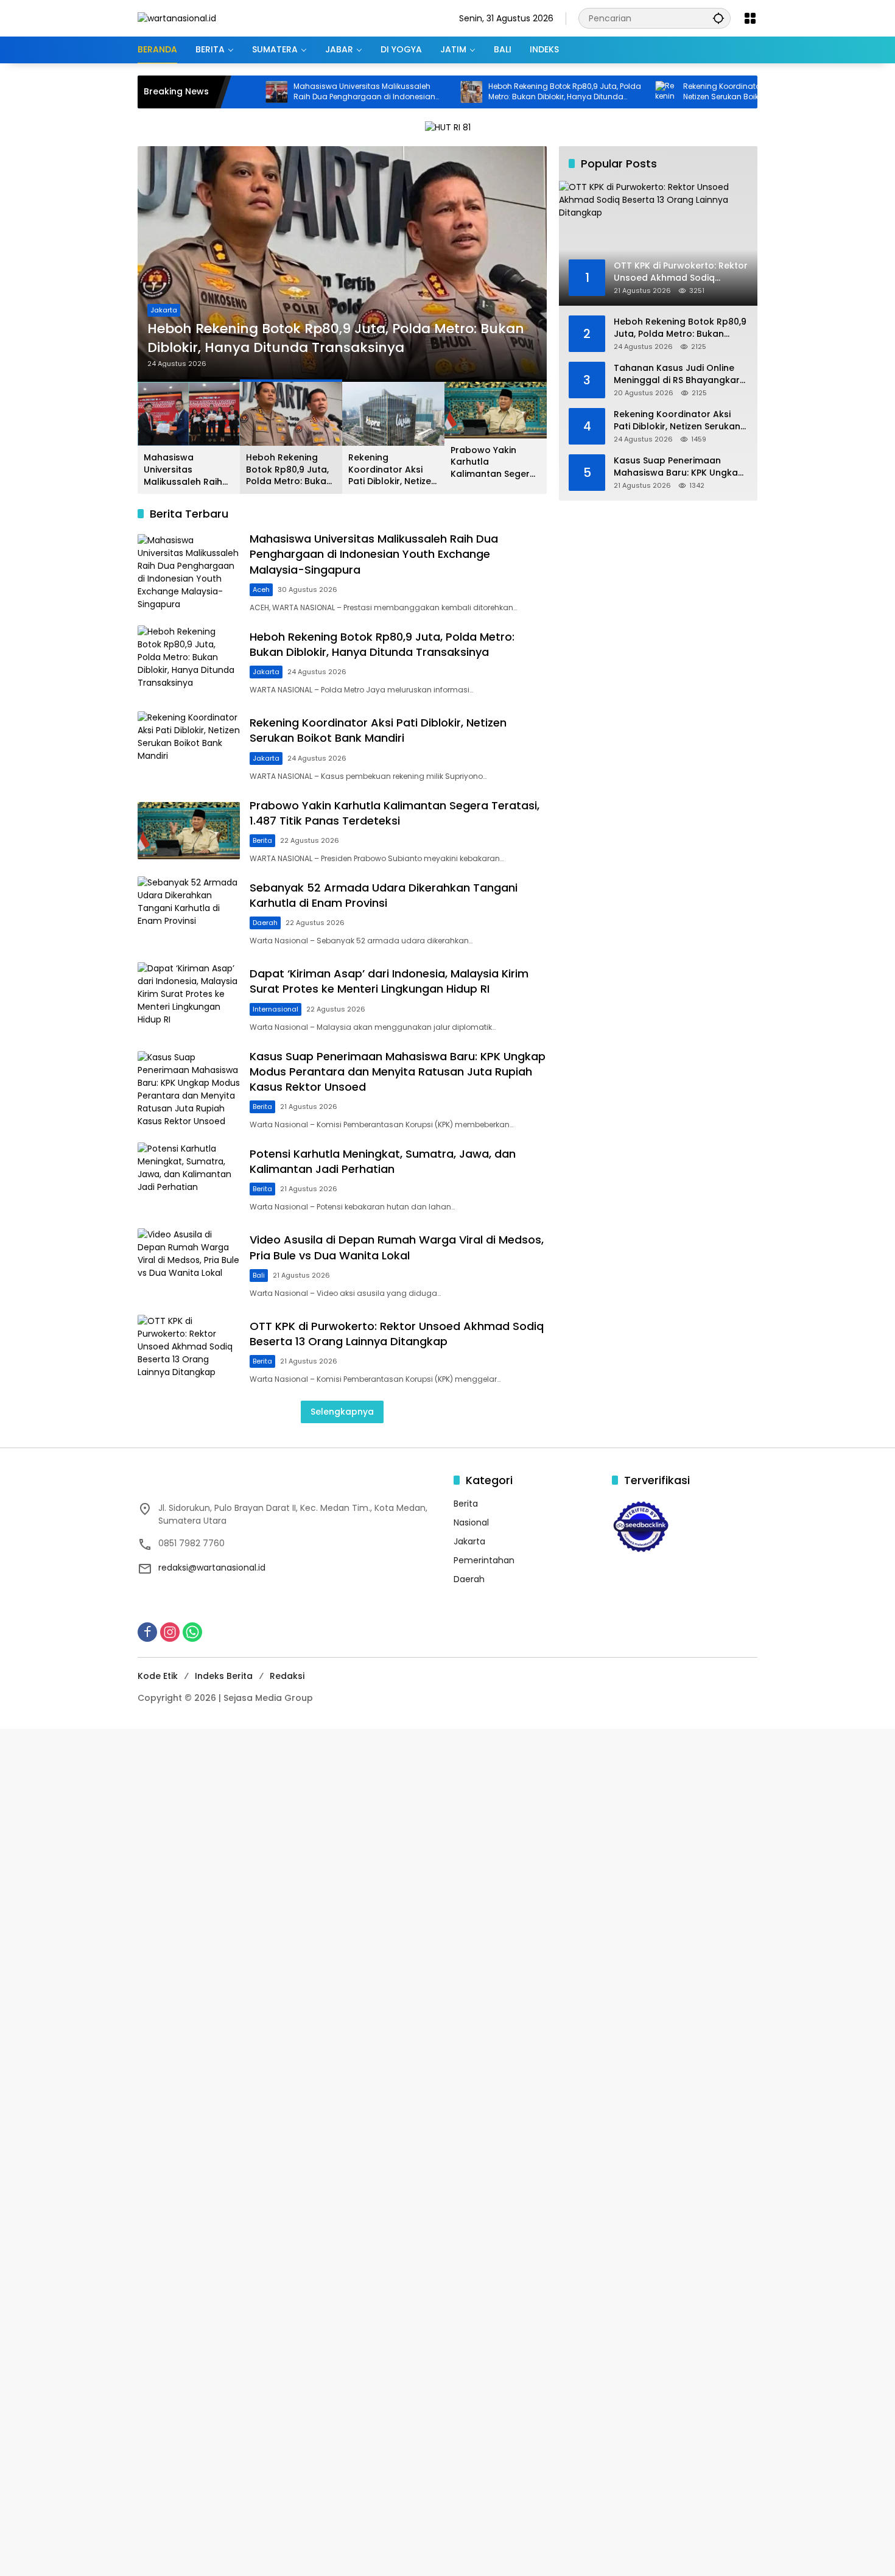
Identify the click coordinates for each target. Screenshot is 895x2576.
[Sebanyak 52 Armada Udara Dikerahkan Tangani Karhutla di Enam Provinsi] (189, 913)
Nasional (471, 1522)
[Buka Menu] (750, 18)
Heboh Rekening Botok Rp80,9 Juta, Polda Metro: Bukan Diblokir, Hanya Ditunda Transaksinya (500, 92)
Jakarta (164, 310)
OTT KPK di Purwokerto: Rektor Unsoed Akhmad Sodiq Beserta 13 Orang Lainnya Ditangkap (397, 1334)
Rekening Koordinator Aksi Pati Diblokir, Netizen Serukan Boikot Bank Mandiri (688, 92)
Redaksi (287, 1676)
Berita (262, 840)
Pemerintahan (484, 1560)
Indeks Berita (224, 1676)
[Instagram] (170, 1632)
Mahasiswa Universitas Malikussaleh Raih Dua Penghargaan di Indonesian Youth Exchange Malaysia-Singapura (299, 92)
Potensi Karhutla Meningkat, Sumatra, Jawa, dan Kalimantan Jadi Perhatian (383, 1161)
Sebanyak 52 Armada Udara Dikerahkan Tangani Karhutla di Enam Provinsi (384, 895)
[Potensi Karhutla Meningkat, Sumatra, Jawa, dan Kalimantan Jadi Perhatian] (189, 1179)
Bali (259, 1275)
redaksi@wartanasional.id (212, 1568)
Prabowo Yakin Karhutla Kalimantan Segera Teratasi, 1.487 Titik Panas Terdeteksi (493, 463)
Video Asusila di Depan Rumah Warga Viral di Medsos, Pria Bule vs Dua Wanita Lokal (397, 1247)
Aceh (261, 589)
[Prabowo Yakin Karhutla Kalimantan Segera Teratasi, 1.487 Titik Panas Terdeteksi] (189, 831)
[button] (718, 18)
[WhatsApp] (192, 1632)
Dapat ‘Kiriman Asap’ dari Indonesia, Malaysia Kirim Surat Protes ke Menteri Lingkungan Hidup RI (389, 981)
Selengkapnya (342, 1412)
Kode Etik (158, 1676)
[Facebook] (147, 1632)
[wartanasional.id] (177, 18)
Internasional (276, 1009)
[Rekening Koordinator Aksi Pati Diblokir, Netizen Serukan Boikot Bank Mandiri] (601, 92)
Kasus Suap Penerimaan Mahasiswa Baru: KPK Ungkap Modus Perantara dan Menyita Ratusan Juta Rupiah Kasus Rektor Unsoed (398, 1072)
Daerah (265, 923)
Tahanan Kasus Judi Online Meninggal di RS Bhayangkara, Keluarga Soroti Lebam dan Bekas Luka (681, 374)
